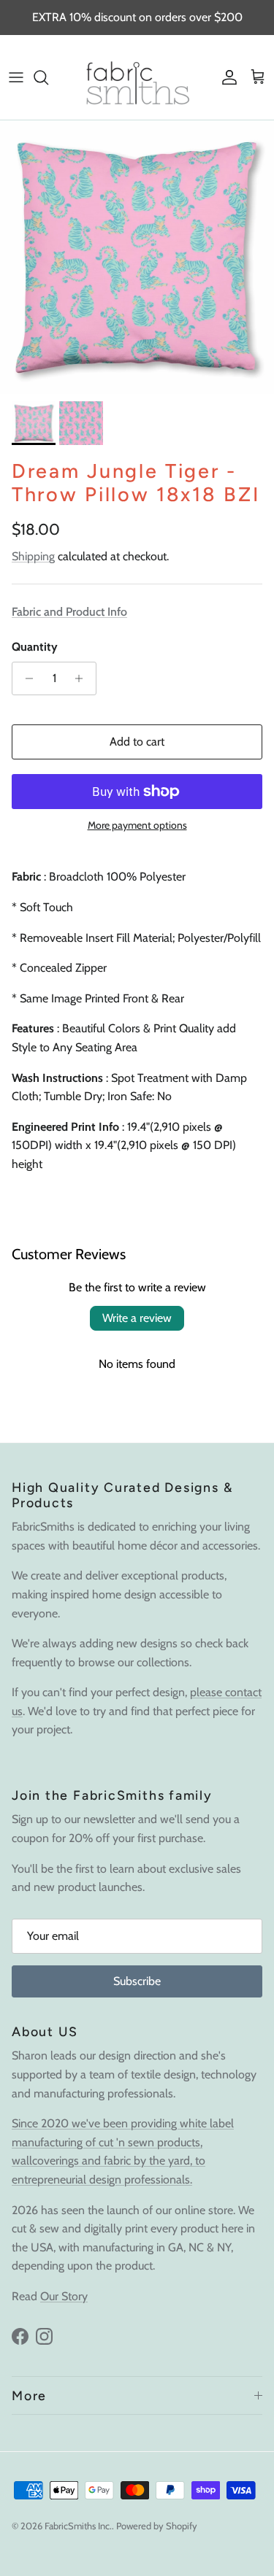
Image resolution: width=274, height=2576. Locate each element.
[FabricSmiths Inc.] (137, 77)
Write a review (137, 1318)
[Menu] (16, 77)
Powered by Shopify (157, 2526)
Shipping (33, 556)
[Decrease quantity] (25, 678)
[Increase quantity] (83, 678)
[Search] (48, 77)
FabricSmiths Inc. (78, 2526)
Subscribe (137, 1981)
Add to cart (137, 742)
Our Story (64, 2296)
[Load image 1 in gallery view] (137, 257)
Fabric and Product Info (69, 612)
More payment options (137, 825)
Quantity (35, 647)
